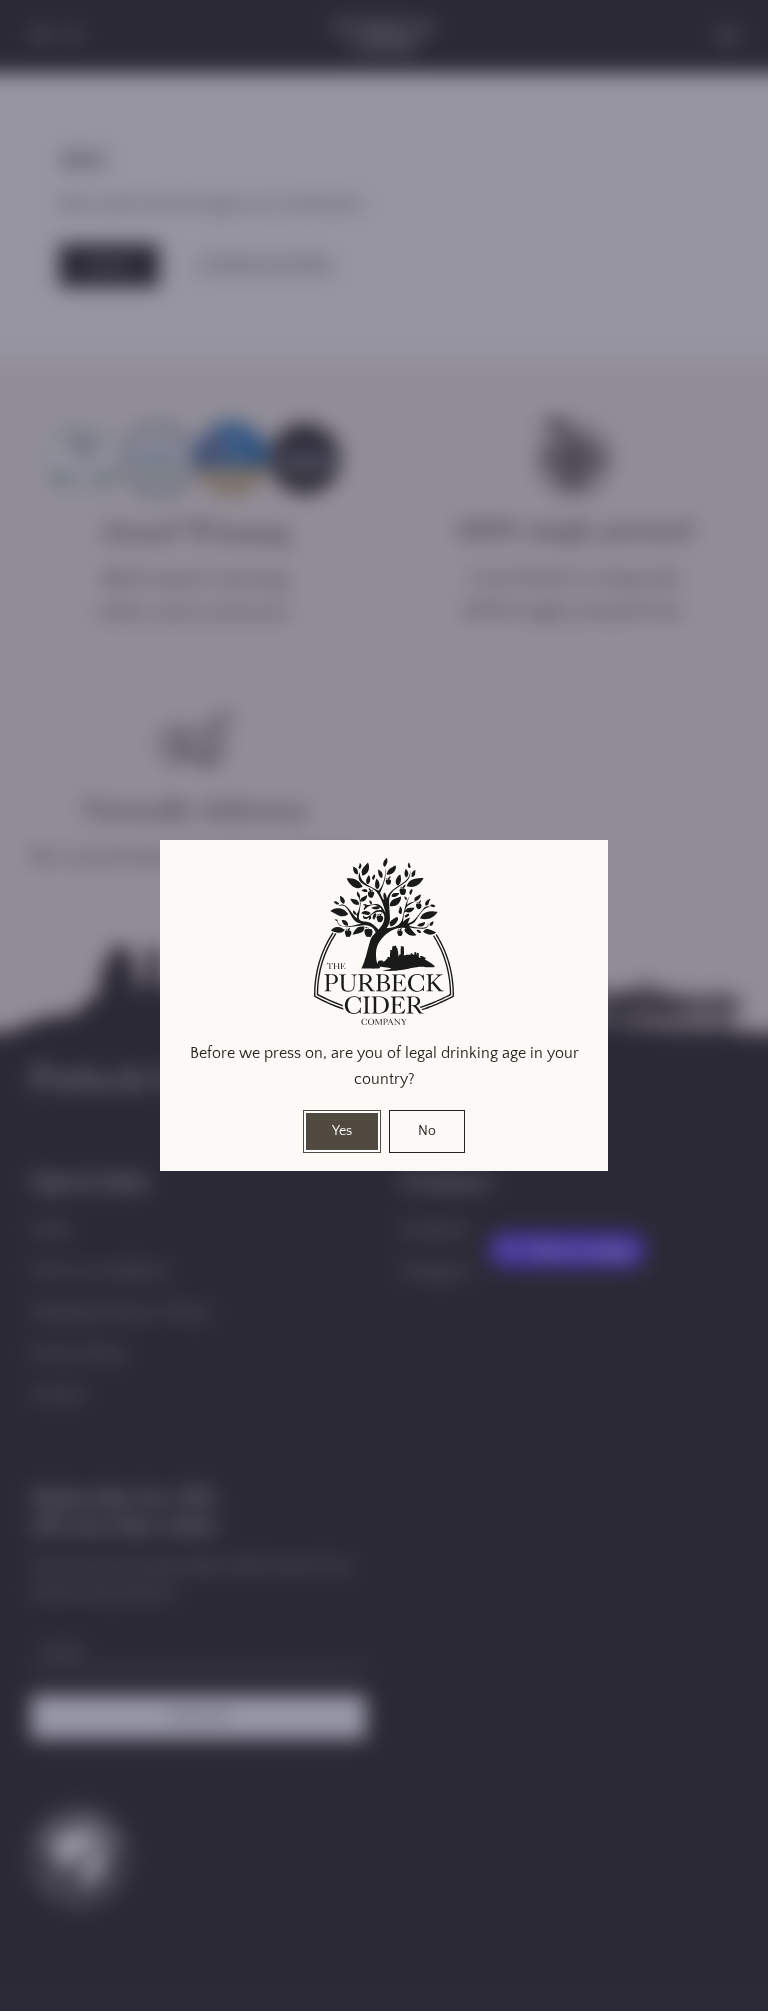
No (427, 1131)
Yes (342, 1131)
